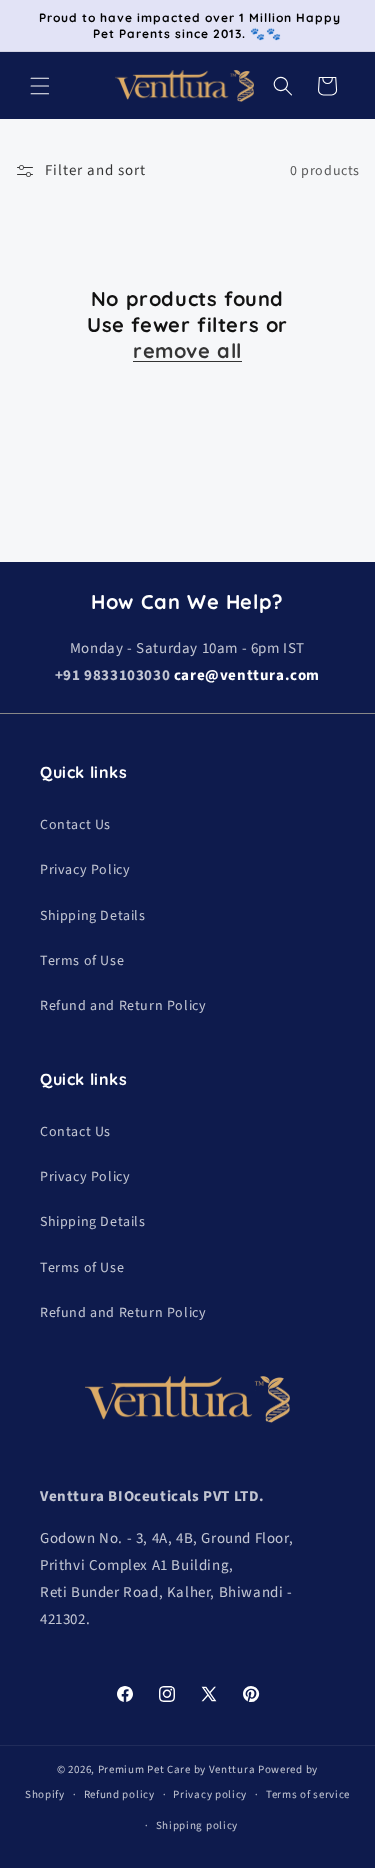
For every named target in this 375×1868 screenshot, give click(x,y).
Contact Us (75, 825)
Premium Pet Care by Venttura (177, 1769)
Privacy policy (210, 1794)
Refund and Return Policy (123, 1006)
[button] (40, 86)
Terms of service (308, 1794)
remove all (187, 350)
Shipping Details (93, 916)
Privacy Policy (85, 870)
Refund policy (119, 1794)
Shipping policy (197, 1825)
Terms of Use (82, 961)
